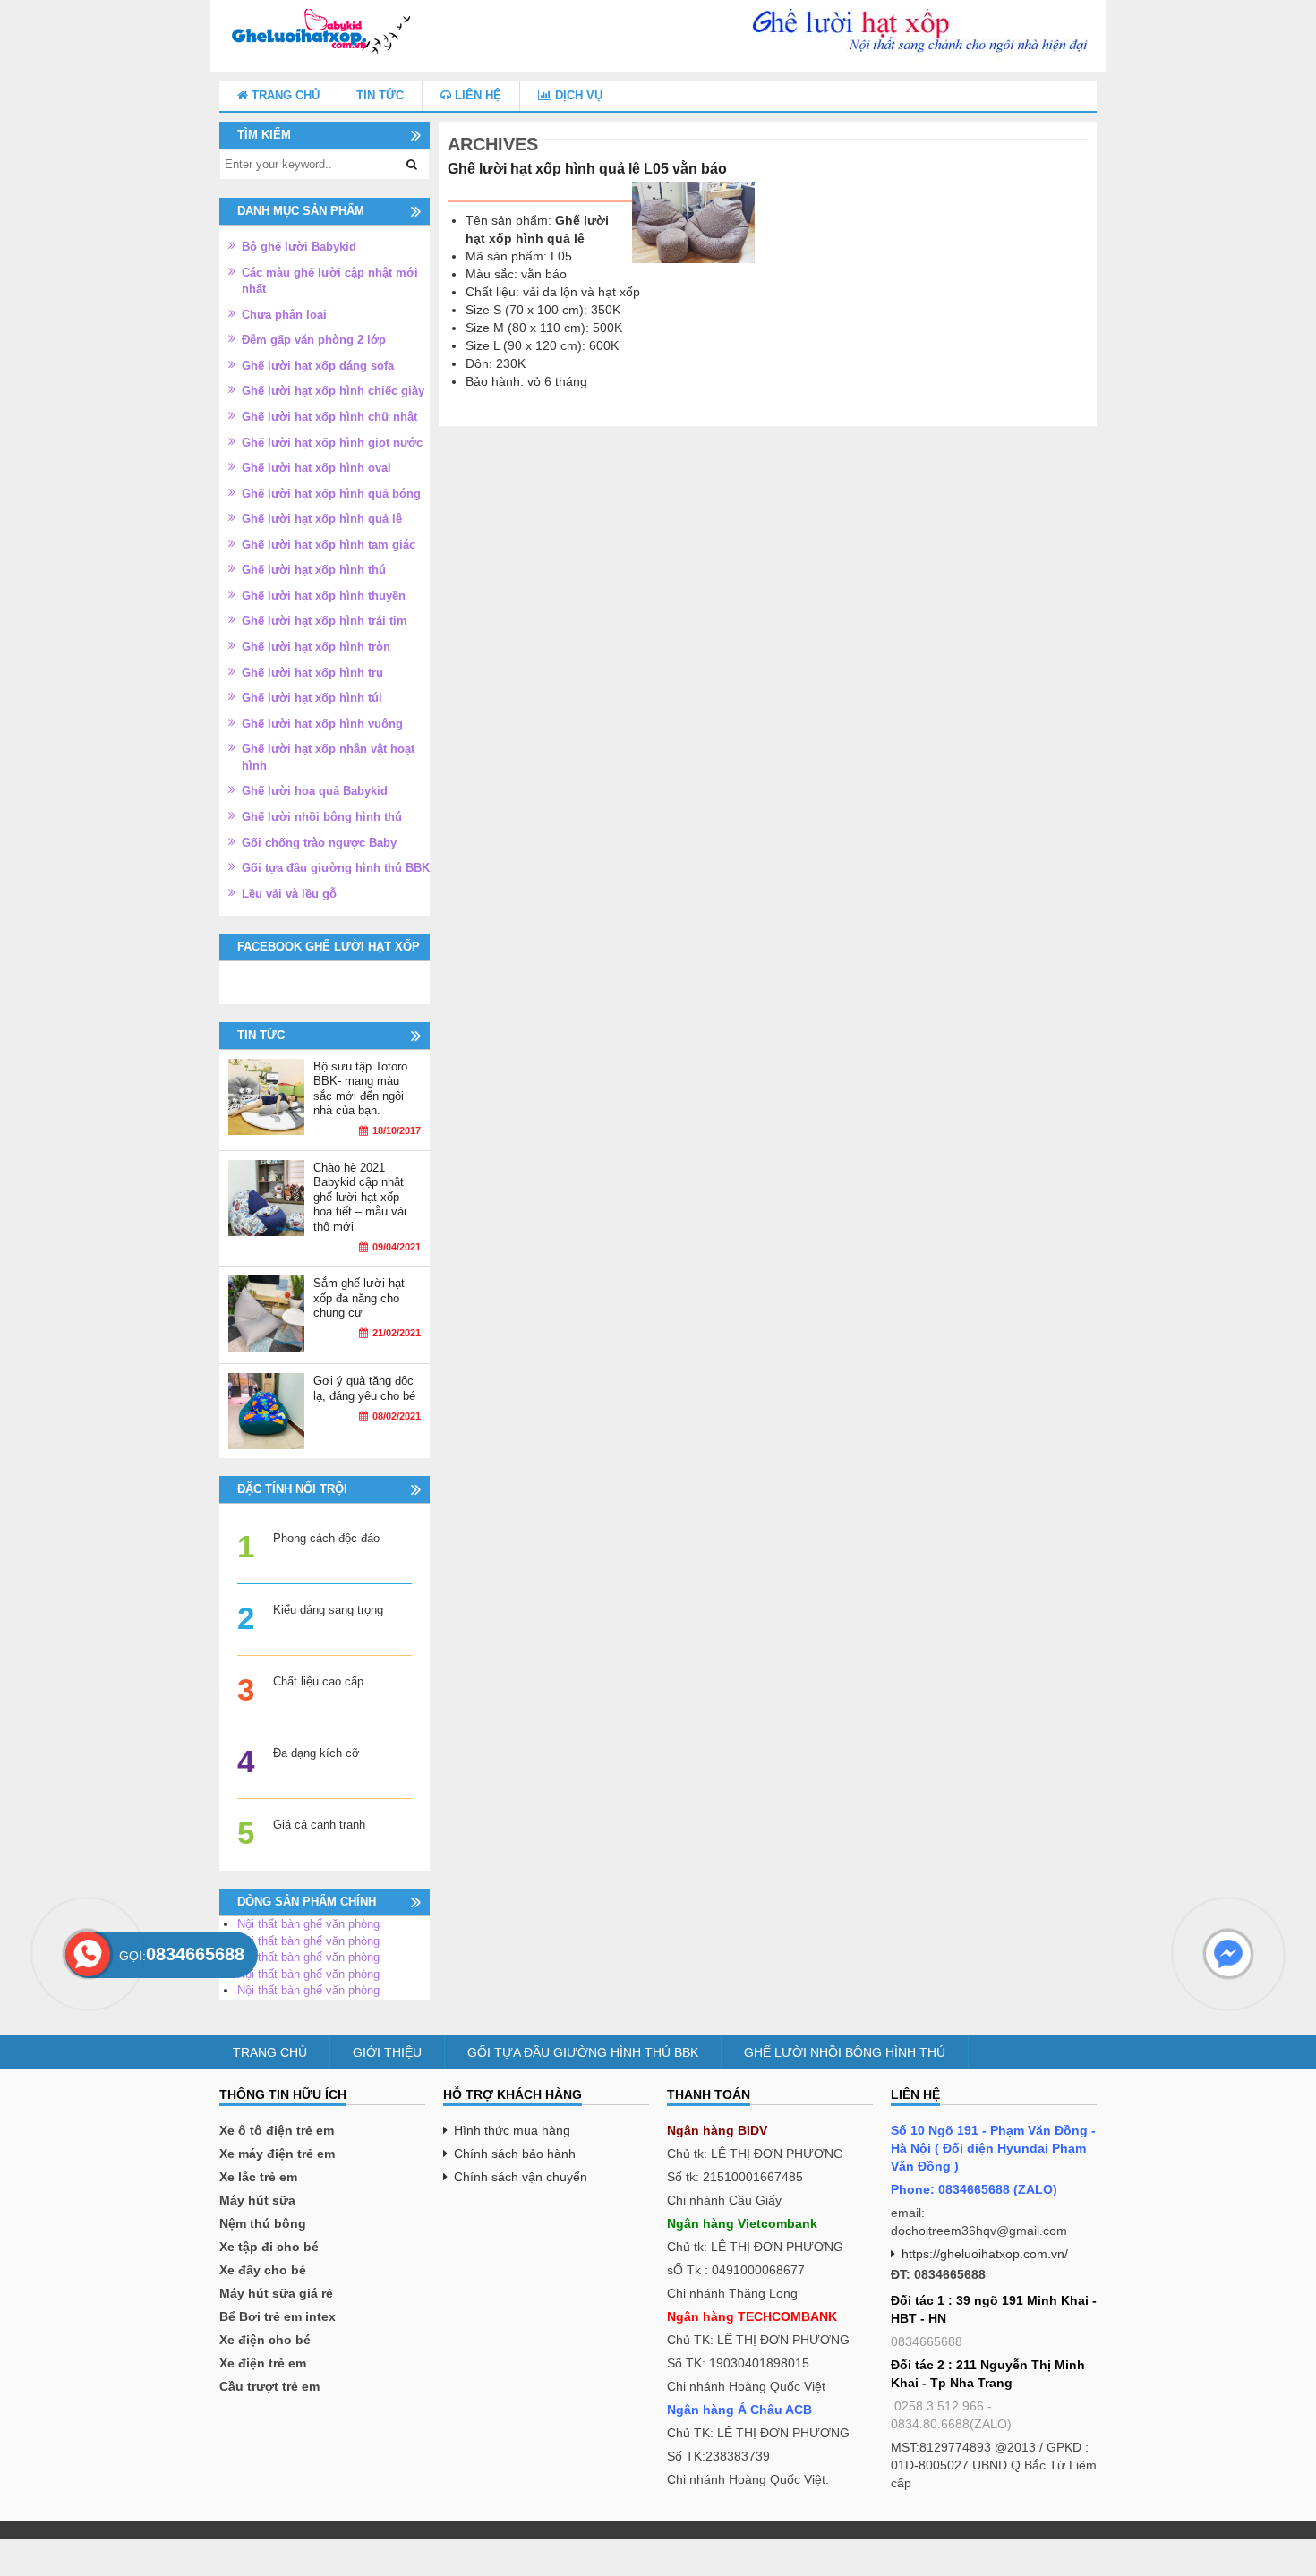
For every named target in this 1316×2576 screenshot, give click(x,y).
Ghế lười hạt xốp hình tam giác (329, 545)
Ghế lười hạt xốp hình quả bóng (331, 494)
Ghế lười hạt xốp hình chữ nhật (329, 417)
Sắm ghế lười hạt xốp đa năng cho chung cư (359, 1298)
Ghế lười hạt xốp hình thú (314, 570)
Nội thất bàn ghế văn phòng (308, 1924)
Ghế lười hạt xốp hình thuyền (324, 596)
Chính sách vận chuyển (521, 2177)
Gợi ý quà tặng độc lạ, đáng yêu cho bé (364, 1388)
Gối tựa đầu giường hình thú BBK (336, 868)
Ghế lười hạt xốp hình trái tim (325, 621)
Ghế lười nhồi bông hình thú (322, 817)
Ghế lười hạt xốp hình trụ (312, 673)
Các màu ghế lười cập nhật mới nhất (330, 281)
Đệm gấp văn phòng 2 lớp (314, 340)
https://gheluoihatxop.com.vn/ (985, 2254)
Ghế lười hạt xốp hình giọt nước (332, 443)
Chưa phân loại (284, 315)
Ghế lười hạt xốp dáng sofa (318, 366)
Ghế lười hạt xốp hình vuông (322, 724)
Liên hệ (476, 95)
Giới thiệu (387, 2052)
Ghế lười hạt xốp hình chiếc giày (333, 391)
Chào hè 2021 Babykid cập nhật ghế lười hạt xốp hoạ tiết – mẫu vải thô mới (360, 1197)
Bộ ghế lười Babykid (299, 247)
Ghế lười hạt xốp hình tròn (316, 647)
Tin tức (380, 95)
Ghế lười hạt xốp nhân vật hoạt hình (328, 757)
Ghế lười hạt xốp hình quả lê (322, 519)
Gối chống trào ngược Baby (319, 843)
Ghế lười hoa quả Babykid (315, 791)
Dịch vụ (577, 95)
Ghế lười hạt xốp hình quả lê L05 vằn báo (587, 169)
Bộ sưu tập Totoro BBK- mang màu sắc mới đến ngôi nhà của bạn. (360, 1089)
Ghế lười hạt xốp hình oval (316, 468)
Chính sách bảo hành (515, 2154)
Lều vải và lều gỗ (289, 894)
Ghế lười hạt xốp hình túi (312, 698)
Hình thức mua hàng (512, 2130)
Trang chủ (284, 95)
